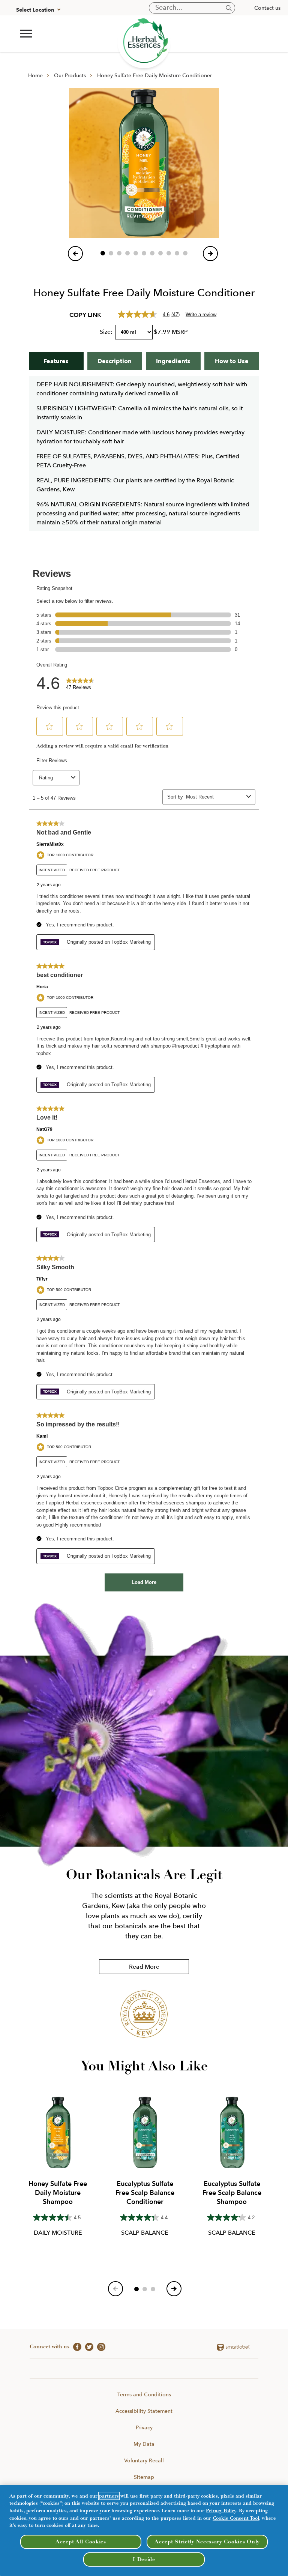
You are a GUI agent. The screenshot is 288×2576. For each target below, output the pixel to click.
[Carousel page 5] (136, 253)
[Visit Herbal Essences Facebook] (75, 2346)
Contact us (267, 8)
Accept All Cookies (81, 2542)
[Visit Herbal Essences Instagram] (99, 2346)
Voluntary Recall (144, 2460)
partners (109, 2496)
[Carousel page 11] (185, 253)
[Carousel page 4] (127, 253)
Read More (144, 1967)
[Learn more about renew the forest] (144, 42)
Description (115, 361)
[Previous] (75, 254)
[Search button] (229, 8)
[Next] (210, 254)
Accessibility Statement (144, 2411)
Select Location (35, 10)
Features (56, 361)
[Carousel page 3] (119, 253)
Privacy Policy (221, 2511)
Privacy (144, 2427)
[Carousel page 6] (144, 253)
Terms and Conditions (144, 2394)
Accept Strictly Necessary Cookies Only (207, 2542)
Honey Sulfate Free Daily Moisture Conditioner (154, 75)
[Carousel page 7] (152, 253)
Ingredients (173, 361)
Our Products (70, 75)
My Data (144, 2444)
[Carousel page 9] (169, 253)
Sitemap (144, 2477)
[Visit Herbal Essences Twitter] (87, 2346)
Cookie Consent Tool (236, 2518)
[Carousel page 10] (177, 253)
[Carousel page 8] (160, 253)
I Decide (144, 2559)
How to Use (232, 361)
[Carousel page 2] (111, 253)
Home (35, 75)
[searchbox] (192, 8)
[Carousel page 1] (103, 253)
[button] (26, 34)
